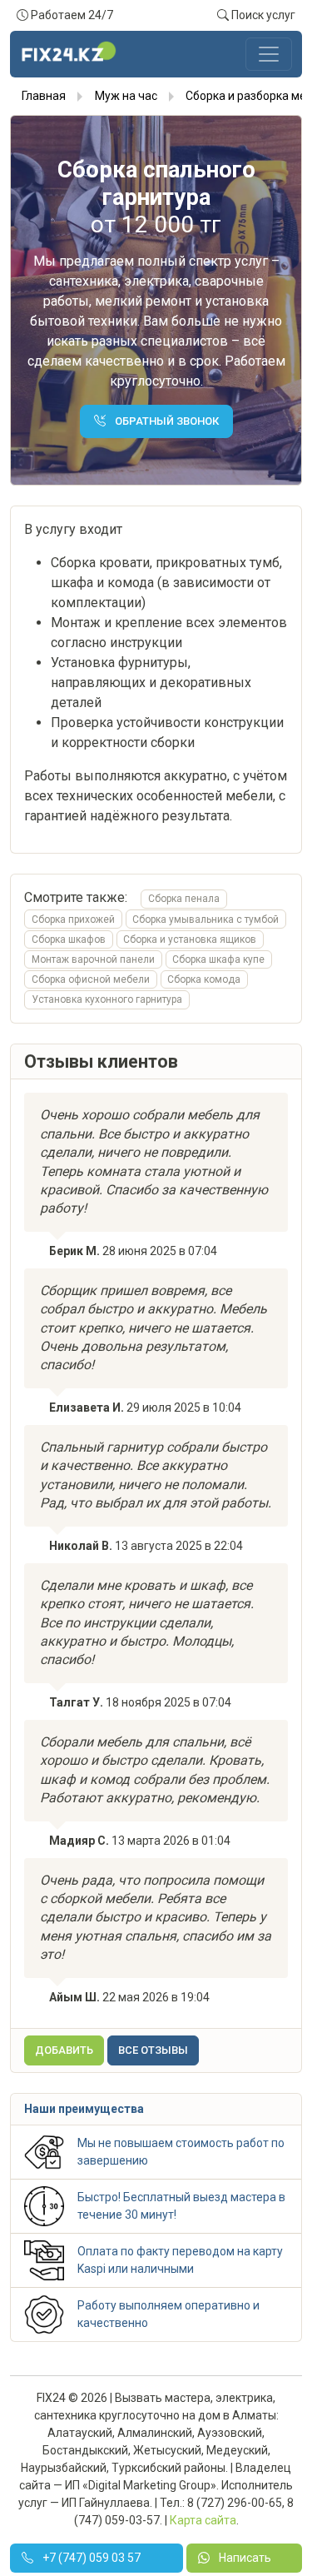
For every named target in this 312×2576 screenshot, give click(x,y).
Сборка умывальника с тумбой (206, 919)
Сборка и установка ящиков (190, 939)
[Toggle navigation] (269, 54)
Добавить (64, 2050)
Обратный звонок (166, 421)
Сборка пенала (184, 899)
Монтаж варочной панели (93, 959)
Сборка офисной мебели (91, 979)
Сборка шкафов (69, 939)
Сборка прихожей (73, 919)
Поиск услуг (262, 15)
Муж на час (126, 96)
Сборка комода (204, 979)
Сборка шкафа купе (218, 959)
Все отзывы (153, 2050)
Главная (44, 96)
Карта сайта (203, 2520)
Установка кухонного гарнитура (107, 999)
